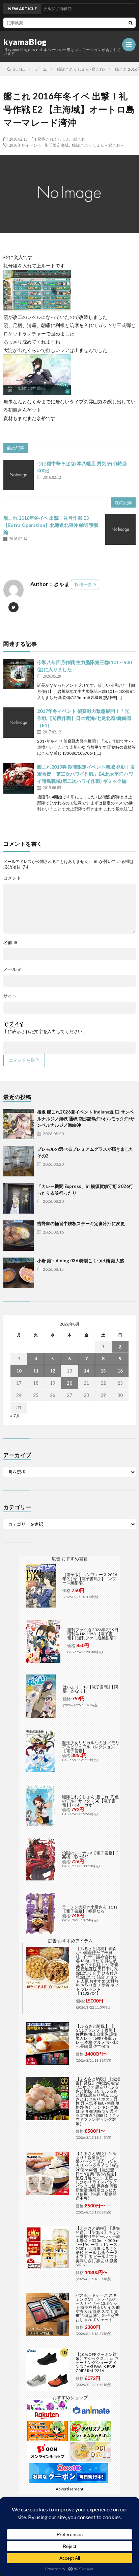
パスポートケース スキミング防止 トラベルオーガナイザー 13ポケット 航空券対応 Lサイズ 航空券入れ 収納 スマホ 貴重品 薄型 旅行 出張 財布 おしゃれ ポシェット (98, 2307)
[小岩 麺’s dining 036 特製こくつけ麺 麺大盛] (19, 1273)
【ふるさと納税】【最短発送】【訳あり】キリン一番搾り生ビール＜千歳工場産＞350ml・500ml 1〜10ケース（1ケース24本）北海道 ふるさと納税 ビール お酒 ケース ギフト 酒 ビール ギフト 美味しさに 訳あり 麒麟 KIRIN (98, 2246)
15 (103, 1371)
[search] (131, 23)
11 (36, 1371)
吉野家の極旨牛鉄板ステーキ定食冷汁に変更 (81, 1223)
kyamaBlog (25, 42)
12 (53, 1371)
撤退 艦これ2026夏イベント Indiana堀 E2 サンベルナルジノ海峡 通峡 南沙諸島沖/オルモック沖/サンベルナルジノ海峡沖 (86, 1118)
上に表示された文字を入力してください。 (45, 1032)
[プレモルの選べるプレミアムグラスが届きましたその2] (19, 1161)
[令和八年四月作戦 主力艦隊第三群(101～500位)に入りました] (19, 674)
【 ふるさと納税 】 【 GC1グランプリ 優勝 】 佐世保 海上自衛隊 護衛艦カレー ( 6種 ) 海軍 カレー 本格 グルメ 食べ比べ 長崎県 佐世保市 (97, 2036)
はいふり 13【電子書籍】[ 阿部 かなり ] (90, 1689)
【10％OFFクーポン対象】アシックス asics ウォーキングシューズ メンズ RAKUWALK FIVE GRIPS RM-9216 (97, 2362)
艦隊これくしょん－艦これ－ (98, 145)
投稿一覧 (83, 584)
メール (13, 969)
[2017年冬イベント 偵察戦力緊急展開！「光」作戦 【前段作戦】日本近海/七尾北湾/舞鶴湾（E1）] (19, 723)
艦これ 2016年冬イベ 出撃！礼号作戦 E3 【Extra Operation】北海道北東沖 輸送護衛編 (51, 525)
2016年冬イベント (25, 145)
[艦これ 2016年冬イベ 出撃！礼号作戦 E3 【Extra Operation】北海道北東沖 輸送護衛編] (120, 530)
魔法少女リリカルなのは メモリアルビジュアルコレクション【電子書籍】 (91, 1747)
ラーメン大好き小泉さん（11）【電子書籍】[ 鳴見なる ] (91, 1909)
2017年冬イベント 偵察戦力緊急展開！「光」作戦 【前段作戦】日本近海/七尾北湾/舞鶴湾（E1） (86, 718)
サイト (10, 996)
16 (120, 1371)
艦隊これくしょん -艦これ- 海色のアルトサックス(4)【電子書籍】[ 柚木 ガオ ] (90, 1801)
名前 (10, 943)
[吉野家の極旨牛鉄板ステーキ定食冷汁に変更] (19, 1236)
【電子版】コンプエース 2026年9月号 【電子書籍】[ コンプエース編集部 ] (91, 1579)
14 (86, 1371)
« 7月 (15, 1416)
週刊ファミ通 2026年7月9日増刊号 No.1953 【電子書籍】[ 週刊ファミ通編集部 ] (93, 1634)
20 (69, 1383)
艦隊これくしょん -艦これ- (62, 139)
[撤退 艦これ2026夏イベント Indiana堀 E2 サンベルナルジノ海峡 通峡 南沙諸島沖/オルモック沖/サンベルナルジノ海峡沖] (19, 1124)
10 (19, 1371)
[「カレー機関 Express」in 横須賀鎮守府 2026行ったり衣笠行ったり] (19, 1198)
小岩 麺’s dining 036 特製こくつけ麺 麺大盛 (81, 1261)
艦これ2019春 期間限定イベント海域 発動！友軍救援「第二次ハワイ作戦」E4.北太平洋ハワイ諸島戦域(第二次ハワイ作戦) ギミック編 (86, 774)
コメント (12, 878)
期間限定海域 (57, 145)
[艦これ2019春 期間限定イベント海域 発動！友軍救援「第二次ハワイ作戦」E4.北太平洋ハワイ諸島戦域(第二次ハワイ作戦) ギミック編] (19, 778)
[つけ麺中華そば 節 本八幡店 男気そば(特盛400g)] (19, 475)
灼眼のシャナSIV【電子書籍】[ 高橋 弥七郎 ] (90, 1855)
